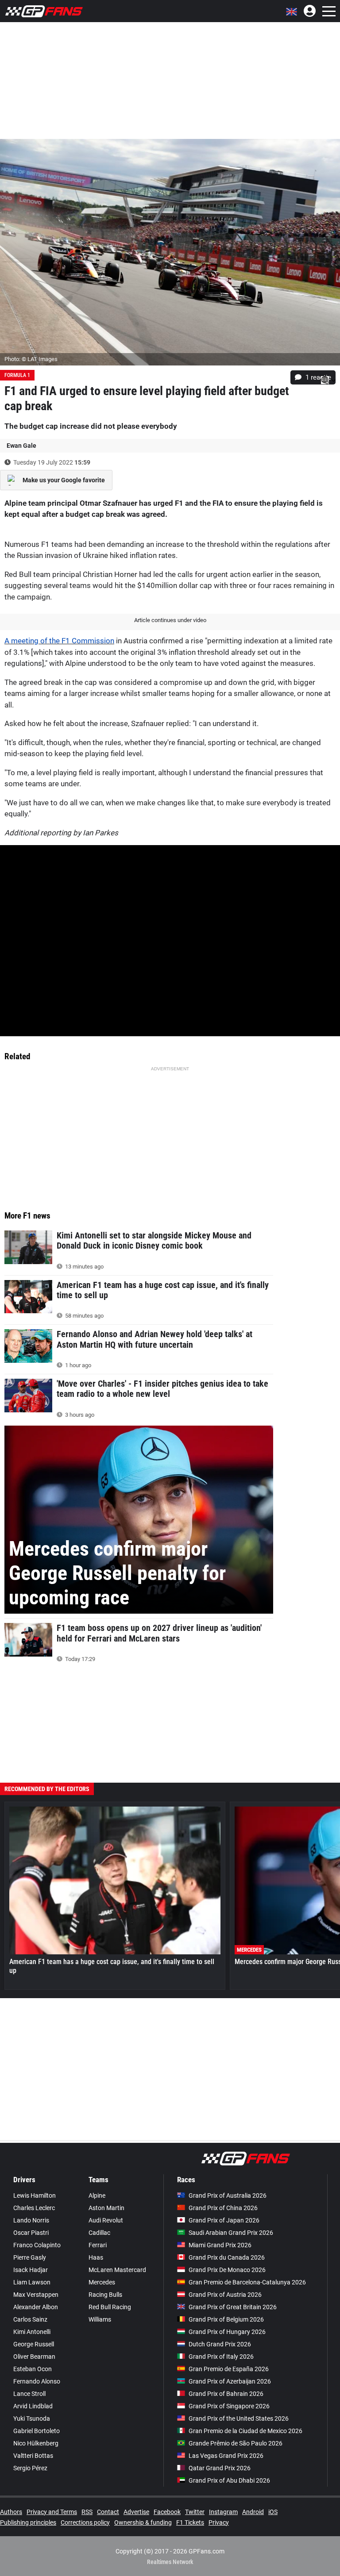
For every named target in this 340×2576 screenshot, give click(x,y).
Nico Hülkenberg (36, 2443)
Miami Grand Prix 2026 (220, 2245)
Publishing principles (28, 2522)
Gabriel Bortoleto (37, 2431)
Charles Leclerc (34, 2208)
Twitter (195, 2512)
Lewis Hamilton (35, 2195)
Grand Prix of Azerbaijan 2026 (230, 2381)
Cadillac (99, 2233)
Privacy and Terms (52, 2512)
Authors (11, 2512)
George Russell (34, 2344)
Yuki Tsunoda (32, 2418)
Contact (108, 2512)
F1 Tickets (190, 2522)
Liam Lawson (32, 2282)
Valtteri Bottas (33, 2456)
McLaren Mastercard (117, 2270)
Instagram (223, 2512)
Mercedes (102, 2282)
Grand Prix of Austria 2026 (225, 2295)
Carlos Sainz (30, 2319)
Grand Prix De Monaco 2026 (227, 2270)
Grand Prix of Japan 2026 (224, 2220)
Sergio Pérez (30, 2468)
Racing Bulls (105, 2295)
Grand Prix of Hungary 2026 (227, 2332)
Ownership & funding (143, 2522)
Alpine (97, 2195)
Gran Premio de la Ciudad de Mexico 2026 (245, 2431)
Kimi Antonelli (32, 2332)
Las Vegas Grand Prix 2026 (226, 2456)
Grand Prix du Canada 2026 (227, 2257)
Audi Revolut (106, 2220)
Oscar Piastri (31, 2233)
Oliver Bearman (34, 2357)
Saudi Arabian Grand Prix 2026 (231, 2233)
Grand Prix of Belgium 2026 (226, 2319)
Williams (100, 2319)
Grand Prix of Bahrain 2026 (226, 2394)
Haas (96, 2257)
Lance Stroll (29, 2394)
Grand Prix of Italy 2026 (221, 2357)
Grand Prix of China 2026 (223, 2208)
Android (253, 2512)
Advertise (136, 2512)
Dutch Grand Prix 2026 (220, 2344)
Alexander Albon (36, 2307)
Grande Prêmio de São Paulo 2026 (236, 2443)
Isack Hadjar (31, 2270)
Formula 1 (17, 375)
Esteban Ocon (33, 2369)
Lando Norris (31, 2220)
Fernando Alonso (37, 2381)
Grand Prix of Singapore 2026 (229, 2406)
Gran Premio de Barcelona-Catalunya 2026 (247, 2282)
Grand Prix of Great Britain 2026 (233, 2307)
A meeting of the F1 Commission (59, 641)
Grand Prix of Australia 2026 (228, 2195)
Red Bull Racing (110, 2307)
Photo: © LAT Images (31, 359)
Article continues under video (170, 620)
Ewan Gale (21, 446)
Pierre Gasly (30, 2257)
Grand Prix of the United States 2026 (239, 2418)
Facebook (167, 2512)
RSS (87, 2512)
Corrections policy (85, 2522)
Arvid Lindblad (33, 2406)
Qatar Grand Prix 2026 (220, 2468)
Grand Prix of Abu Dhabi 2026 (229, 2480)
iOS (273, 2512)
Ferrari (98, 2245)
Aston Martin (106, 2208)
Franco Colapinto (37, 2245)
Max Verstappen (36, 2295)
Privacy (219, 2522)
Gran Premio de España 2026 (229, 2369)
